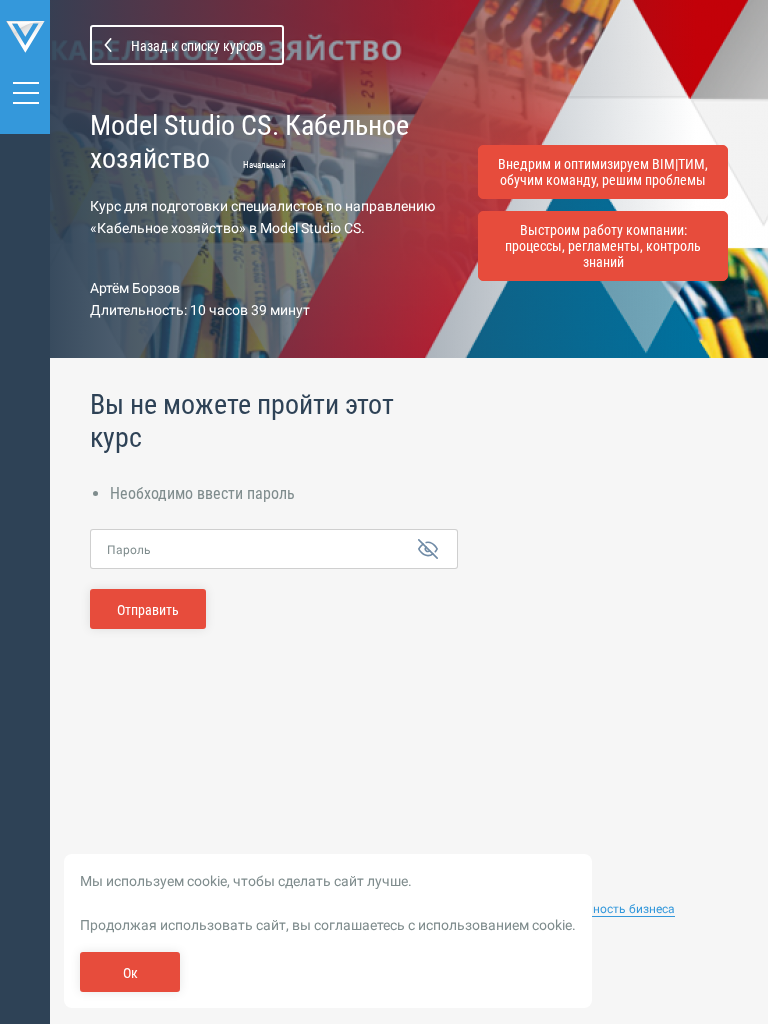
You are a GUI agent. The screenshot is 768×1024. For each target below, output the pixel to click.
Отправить (148, 610)
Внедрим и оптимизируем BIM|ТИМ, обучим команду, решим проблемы (603, 172)
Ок (130, 973)
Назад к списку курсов (197, 46)
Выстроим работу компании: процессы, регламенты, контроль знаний (603, 246)
